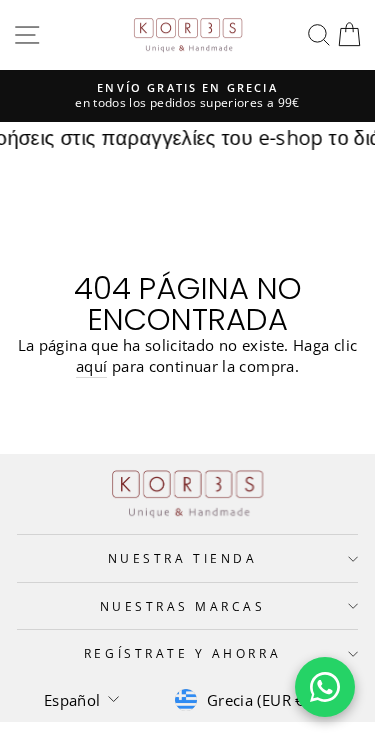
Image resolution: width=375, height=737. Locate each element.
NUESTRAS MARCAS (183, 606)
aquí (91, 366)
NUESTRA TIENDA (182, 558)
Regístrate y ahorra (182, 653)
